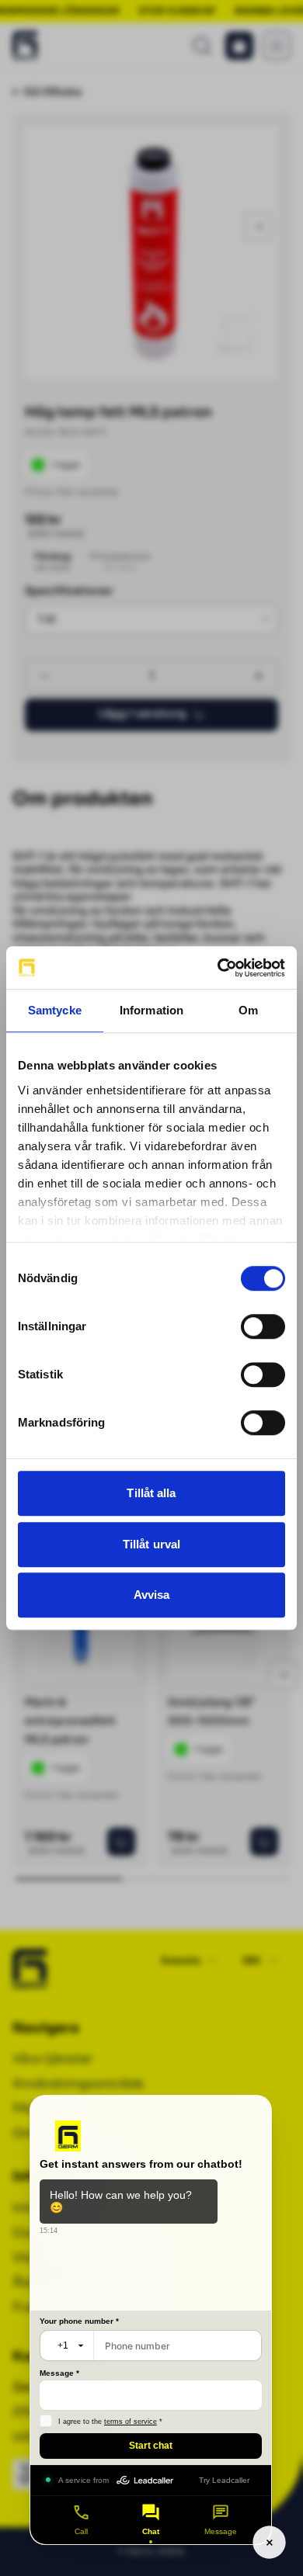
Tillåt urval (151, 1544)
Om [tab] (248, 1010)
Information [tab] (151, 1010)
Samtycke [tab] (55, 1010)
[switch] (263, 1326)
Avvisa (152, 1595)
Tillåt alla (151, 1493)
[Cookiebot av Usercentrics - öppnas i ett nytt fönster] (218, 968)
